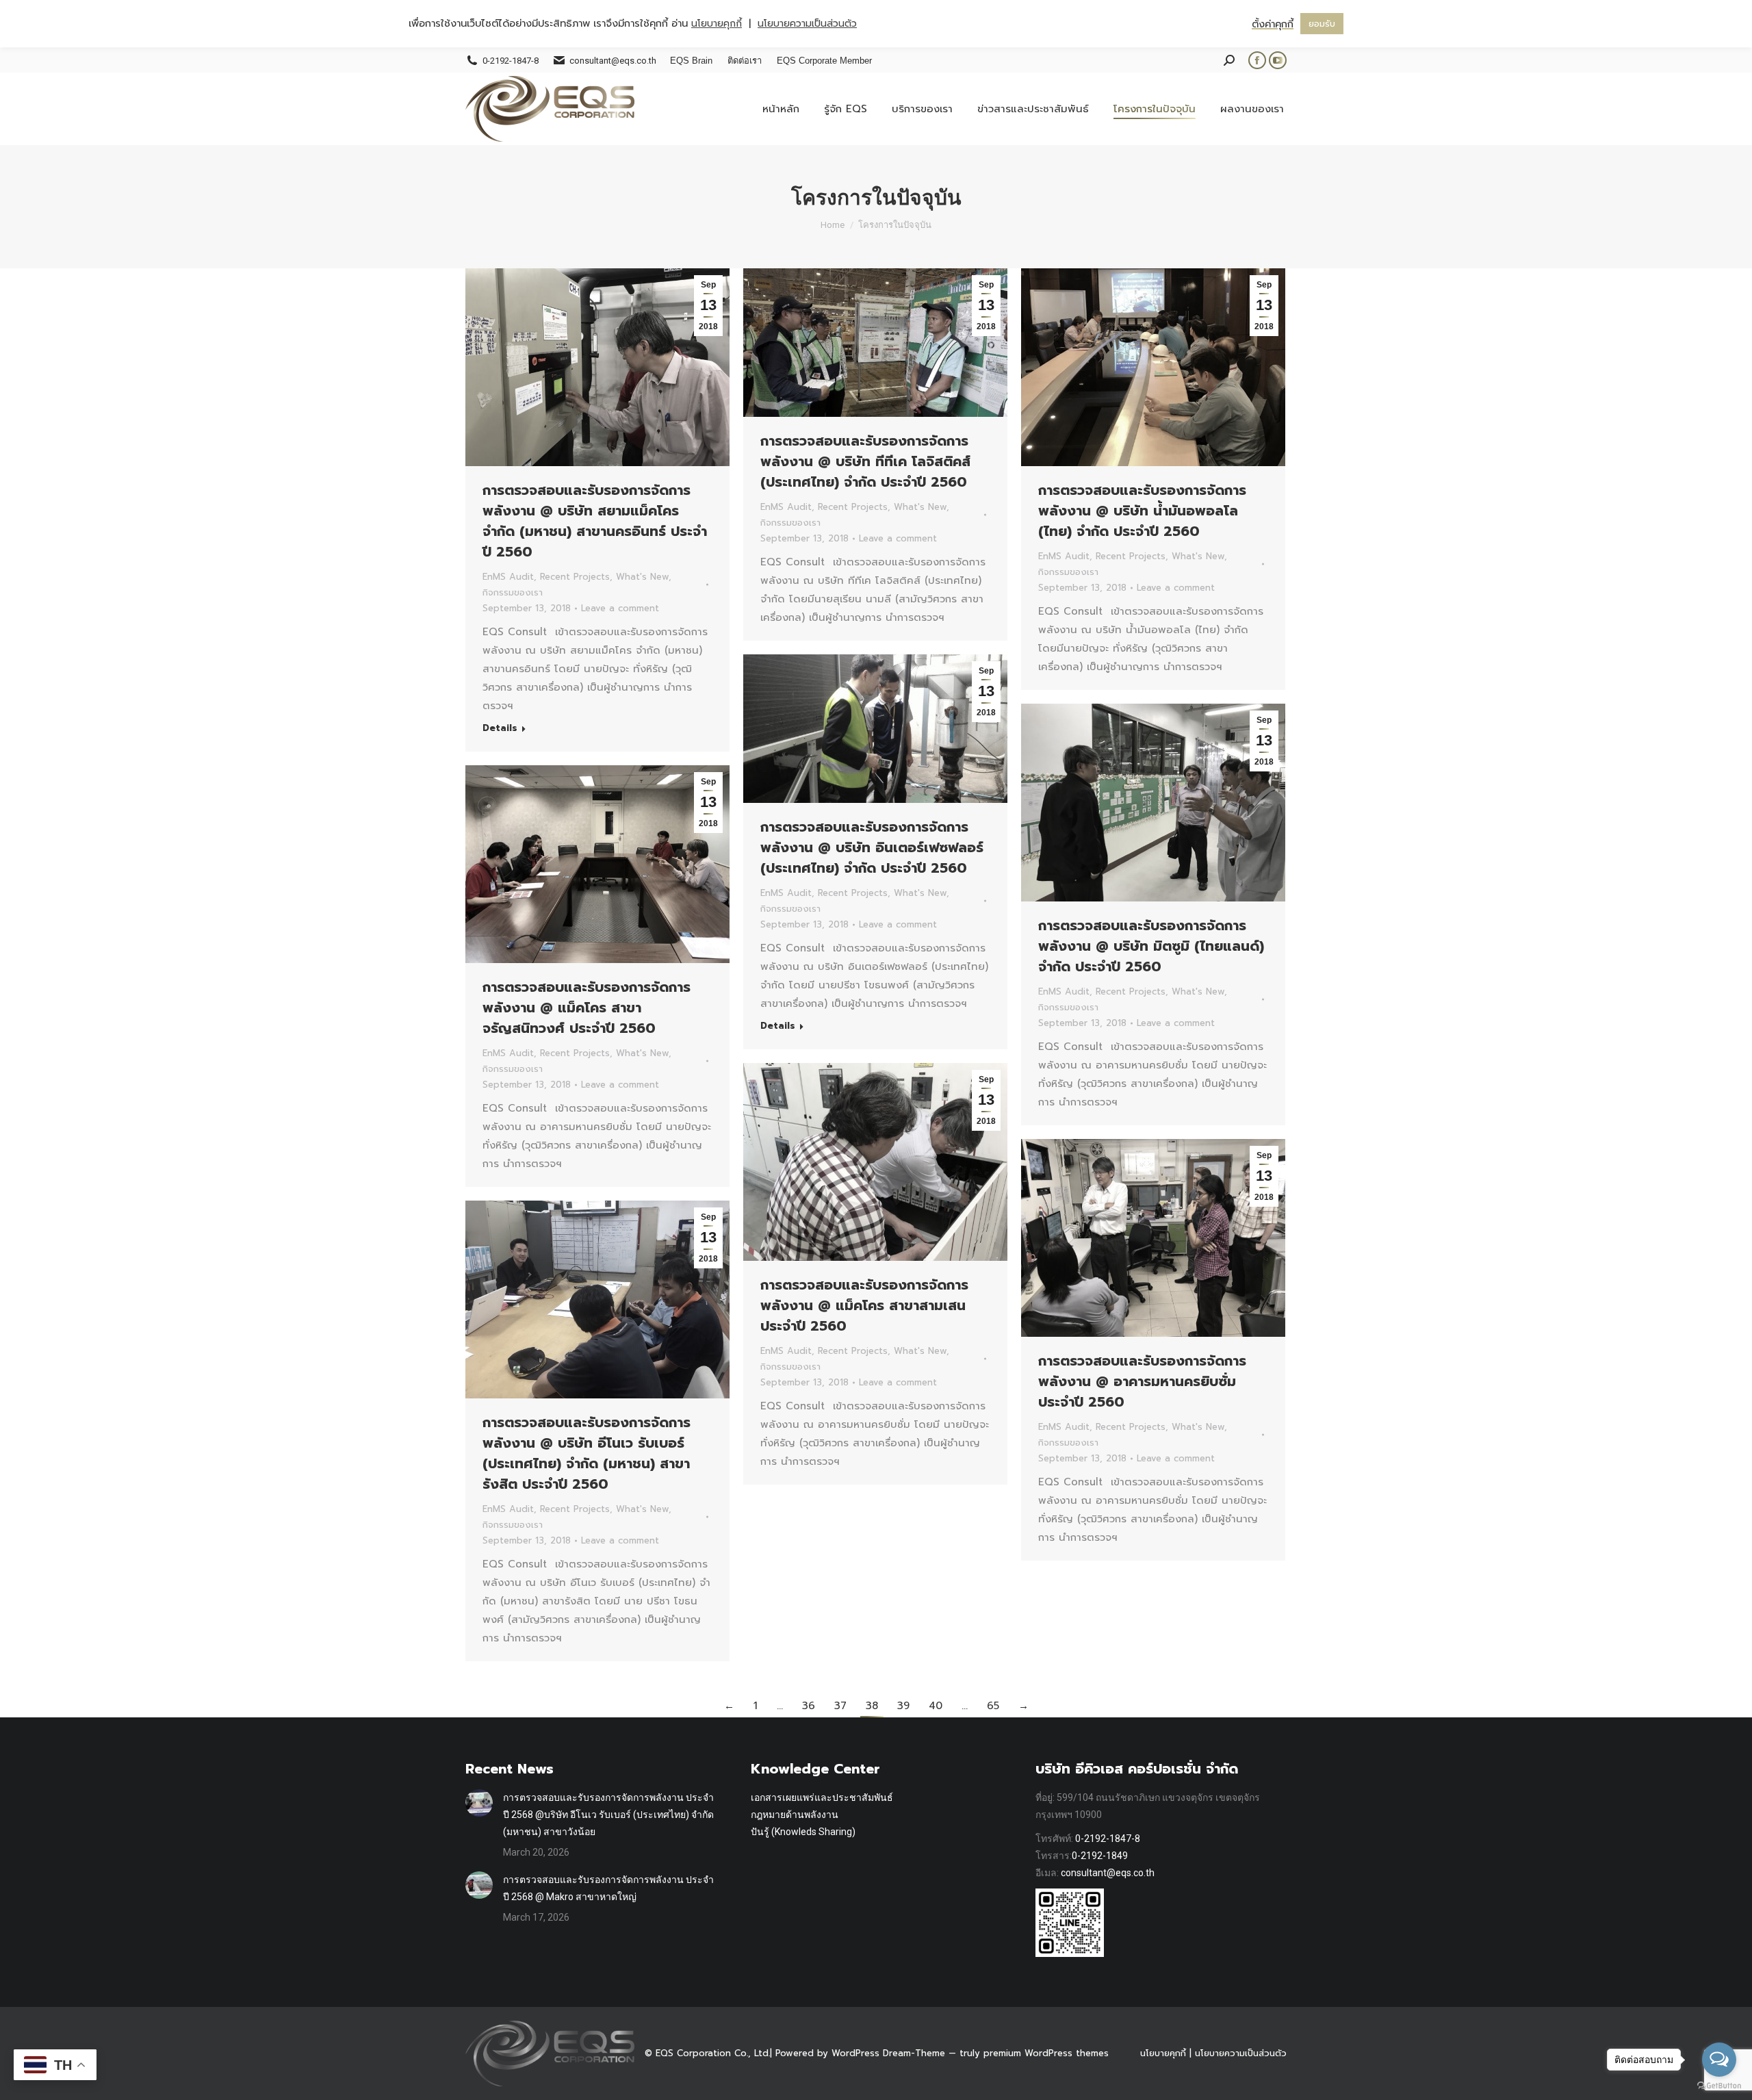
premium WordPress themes (1046, 2053)
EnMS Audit (508, 577)
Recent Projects (575, 577)
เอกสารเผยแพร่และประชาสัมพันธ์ (822, 1797)
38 (872, 1706)
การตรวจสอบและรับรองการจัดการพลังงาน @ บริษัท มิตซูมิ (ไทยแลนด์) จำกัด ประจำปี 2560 (1151, 946)
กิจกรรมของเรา (513, 592)
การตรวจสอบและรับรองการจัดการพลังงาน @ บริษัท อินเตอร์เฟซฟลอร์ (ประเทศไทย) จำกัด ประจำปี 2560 (872, 847)
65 (993, 1706)
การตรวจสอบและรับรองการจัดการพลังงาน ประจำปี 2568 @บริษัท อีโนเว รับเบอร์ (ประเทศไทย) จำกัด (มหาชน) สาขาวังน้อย (608, 1815)
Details (500, 728)
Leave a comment (620, 608)
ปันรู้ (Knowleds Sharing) (803, 1832)
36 (809, 1706)
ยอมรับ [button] (1322, 24)
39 (903, 1706)
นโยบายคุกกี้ (1163, 2053)
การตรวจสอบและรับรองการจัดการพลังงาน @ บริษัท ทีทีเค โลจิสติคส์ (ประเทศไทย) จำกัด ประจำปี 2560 (865, 461)
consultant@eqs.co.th (1108, 1873)
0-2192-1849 (1100, 1856)
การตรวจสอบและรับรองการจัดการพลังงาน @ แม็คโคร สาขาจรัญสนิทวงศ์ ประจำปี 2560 (587, 1008)
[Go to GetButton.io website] (1719, 2086)
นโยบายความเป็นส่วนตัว (1241, 2053)
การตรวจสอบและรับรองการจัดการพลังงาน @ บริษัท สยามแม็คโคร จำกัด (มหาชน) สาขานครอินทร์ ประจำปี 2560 (595, 521)
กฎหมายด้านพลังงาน (795, 1815)
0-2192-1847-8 (1108, 1839)
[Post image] (479, 1803)
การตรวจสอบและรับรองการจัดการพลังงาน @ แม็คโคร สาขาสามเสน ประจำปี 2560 (864, 1305)
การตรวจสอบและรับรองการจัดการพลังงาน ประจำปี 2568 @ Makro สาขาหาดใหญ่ (608, 1888)
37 (840, 1706)
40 (936, 1706)
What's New (642, 577)
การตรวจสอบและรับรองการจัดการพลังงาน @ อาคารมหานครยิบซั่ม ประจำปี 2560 (1142, 1381)
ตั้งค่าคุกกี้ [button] (1273, 24)
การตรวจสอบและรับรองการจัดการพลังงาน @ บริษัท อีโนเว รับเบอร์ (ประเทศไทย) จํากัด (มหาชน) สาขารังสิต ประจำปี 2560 (587, 1453)
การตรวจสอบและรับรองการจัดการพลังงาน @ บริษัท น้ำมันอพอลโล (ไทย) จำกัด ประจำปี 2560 (1142, 511)
